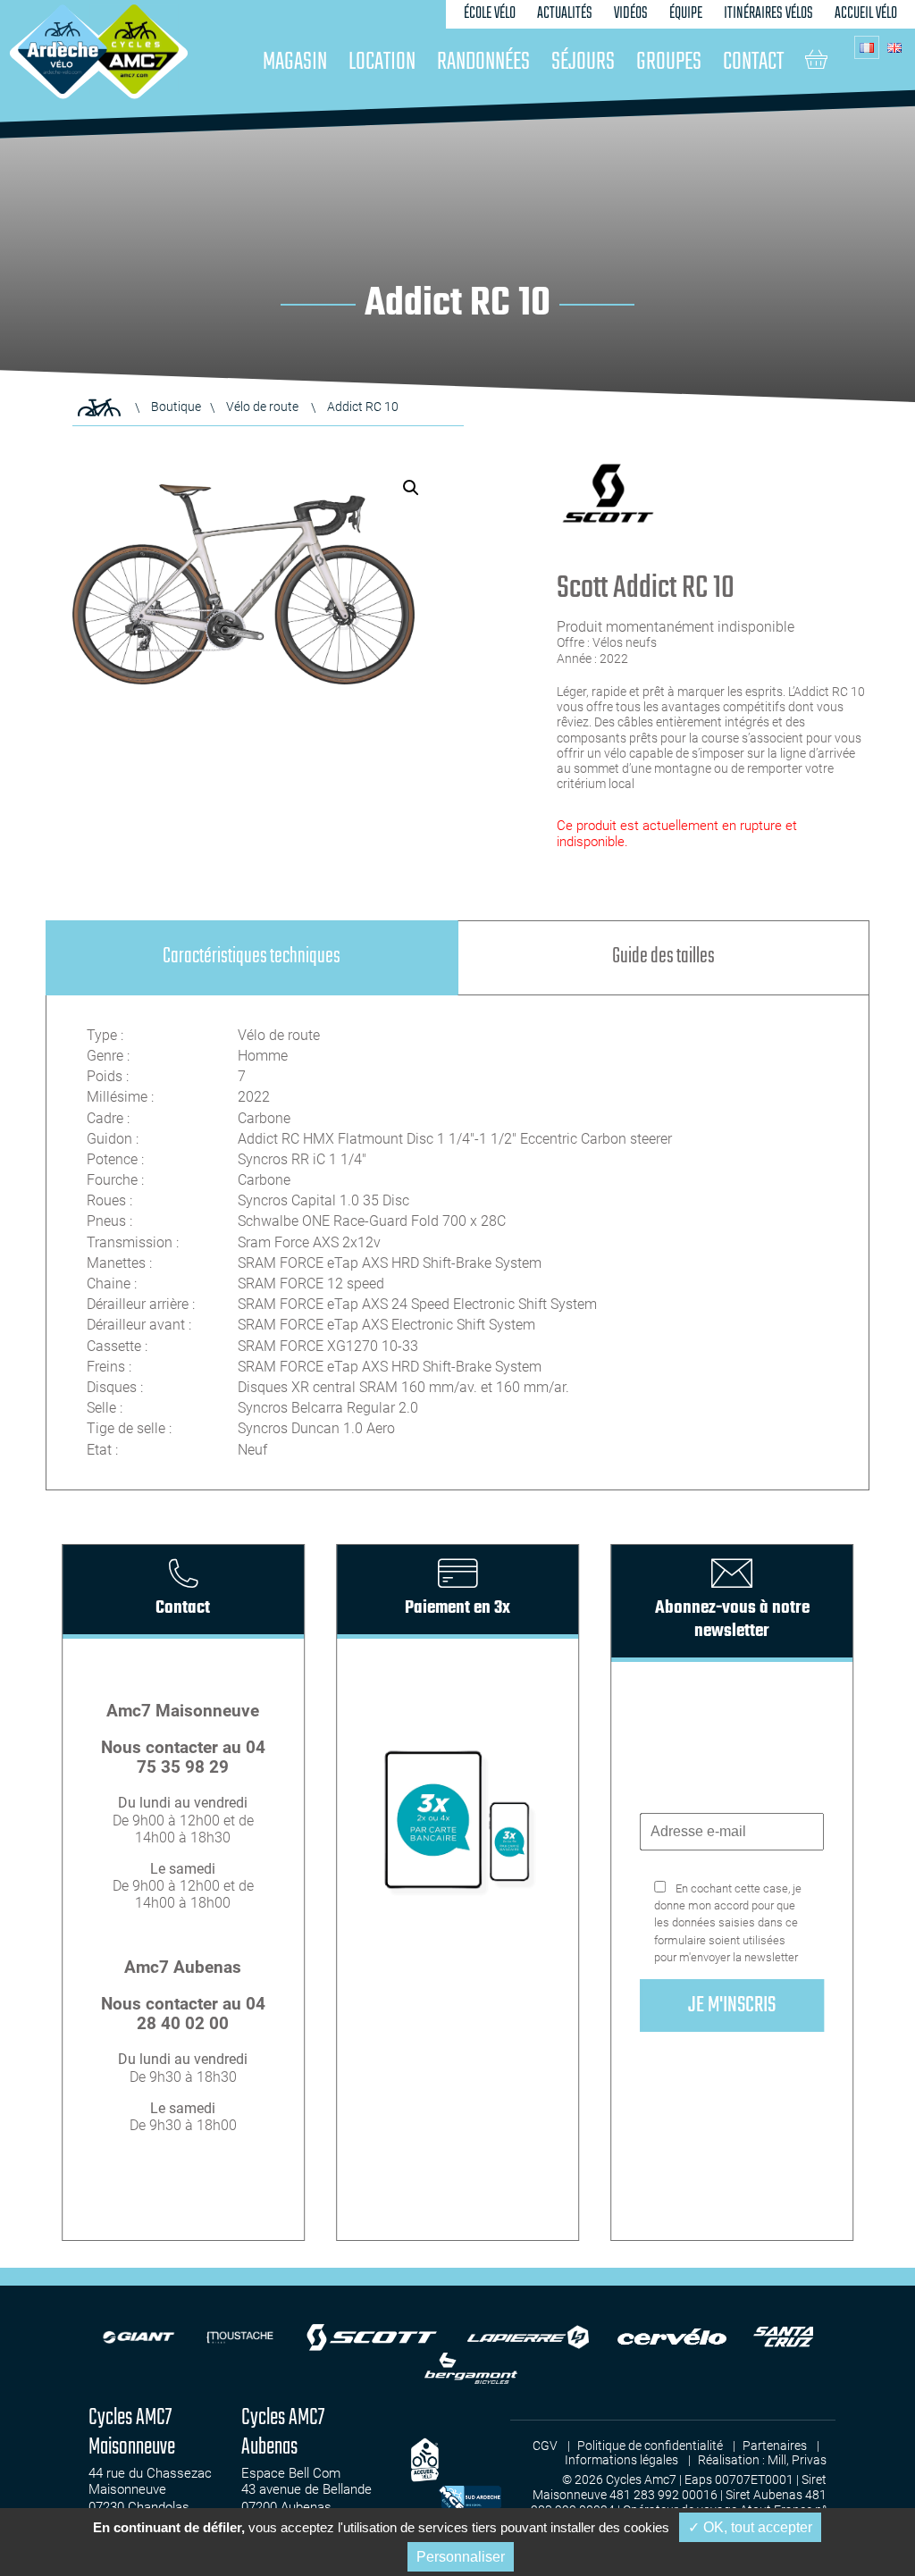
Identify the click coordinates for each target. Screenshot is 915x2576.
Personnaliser (461, 2557)
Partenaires (775, 2446)
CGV (545, 2446)
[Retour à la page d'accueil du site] (99, 407)
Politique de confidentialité (650, 2446)
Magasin (295, 62)
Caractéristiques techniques (252, 957)
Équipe (686, 14)
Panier (816, 59)
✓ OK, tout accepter (750, 2527)
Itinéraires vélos (768, 14)
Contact (753, 62)
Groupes (669, 62)
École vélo (490, 14)
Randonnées (483, 62)
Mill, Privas (797, 2460)
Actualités (565, 14)
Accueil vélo (866, 14)
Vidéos (631, 14)
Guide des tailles (663, 957)
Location (382, 62)
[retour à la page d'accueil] (63, 49)
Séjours (583, 62)
